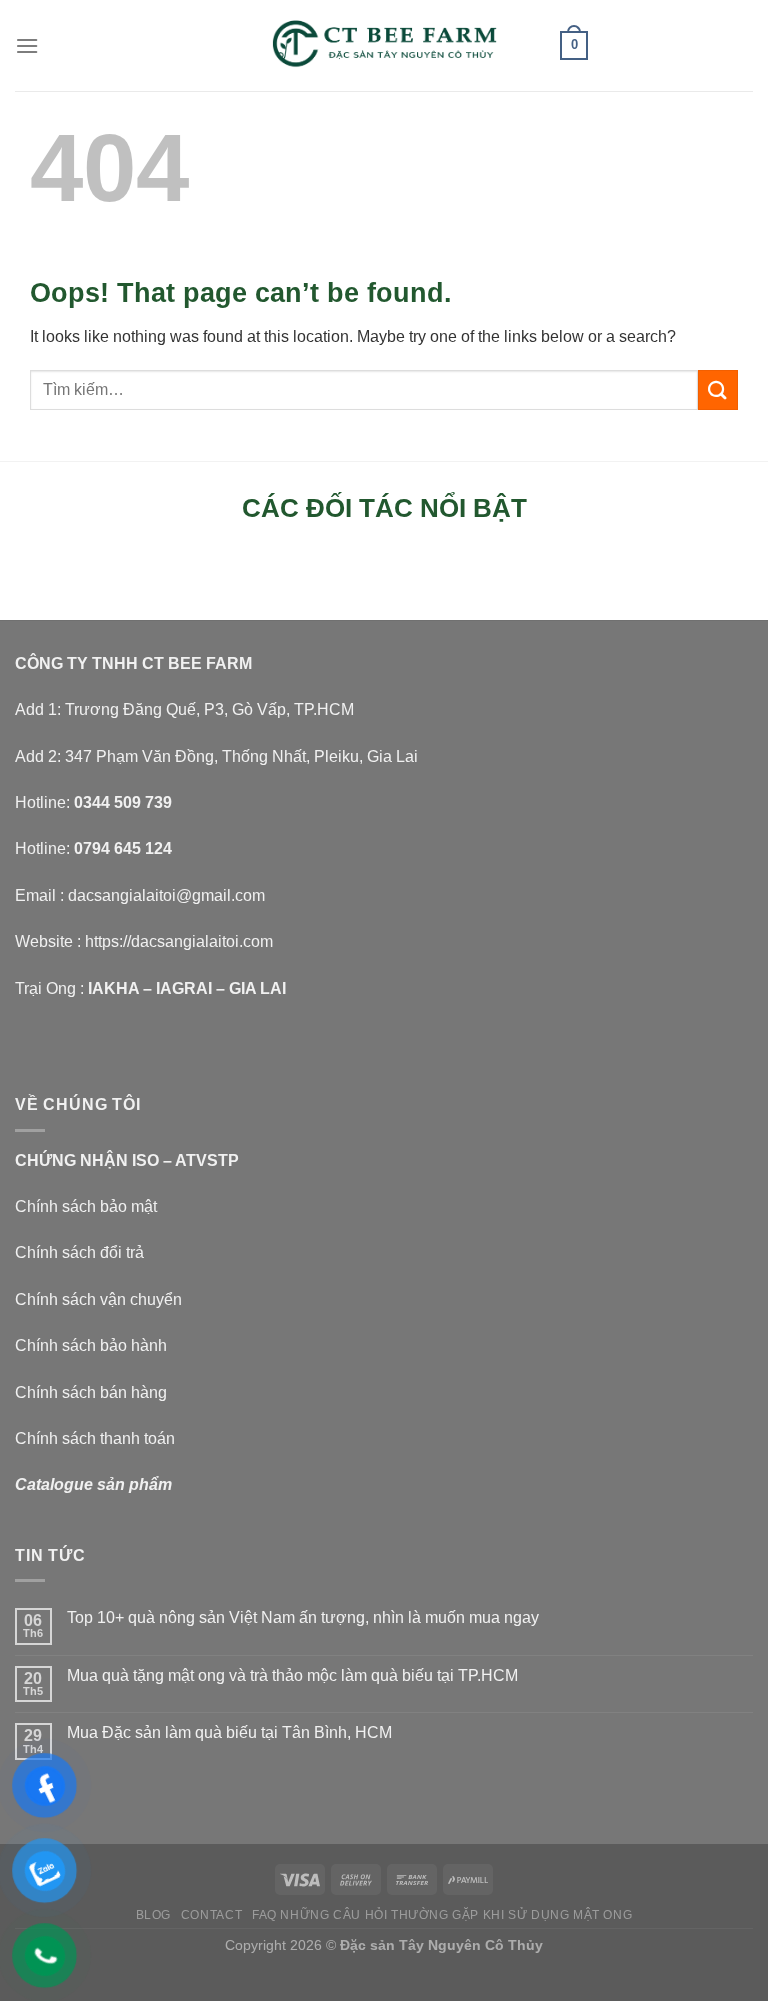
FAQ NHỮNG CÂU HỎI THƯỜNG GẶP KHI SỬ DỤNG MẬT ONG (442, 1915)
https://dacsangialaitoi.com (179, 941)
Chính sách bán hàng (91, 1392)
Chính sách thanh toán (95, 1438)
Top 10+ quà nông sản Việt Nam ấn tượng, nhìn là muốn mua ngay (303, 1617)
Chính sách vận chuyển (98, 1299)
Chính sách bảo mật (86, 1206)
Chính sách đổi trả (79, 1252)
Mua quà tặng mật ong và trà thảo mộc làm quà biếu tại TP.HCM (292, 1675)
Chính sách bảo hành (91, 1345)
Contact (211, 1915)
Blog (153, 1915)
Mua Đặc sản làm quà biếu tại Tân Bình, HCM (229, 1732)
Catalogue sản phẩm (93, 1484)
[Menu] (27, 45)
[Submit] (718, 389)
